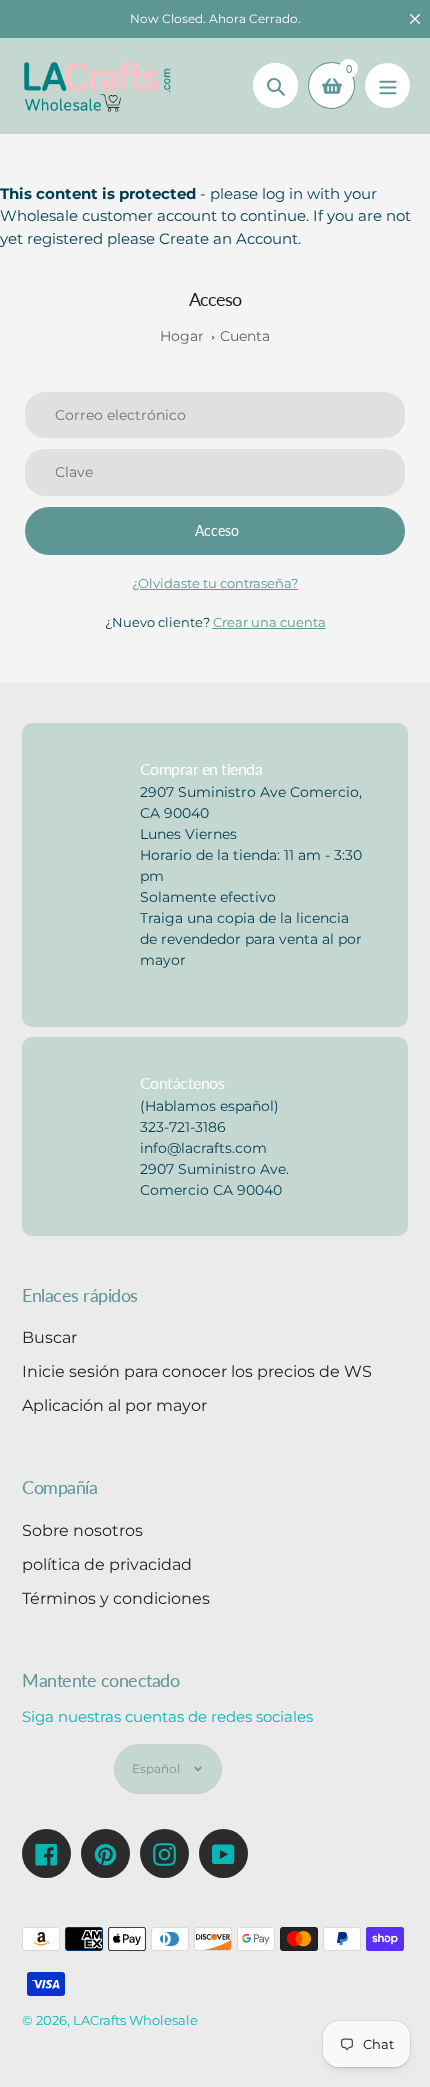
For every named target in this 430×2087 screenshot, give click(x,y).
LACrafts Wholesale (135, 2020)
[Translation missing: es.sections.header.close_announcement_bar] (415, 19)
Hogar (182, 336)
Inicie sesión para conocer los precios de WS (197, 1371)
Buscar (49, 1337)
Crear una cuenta (269, 622)
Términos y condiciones (116, 1598)
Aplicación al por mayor (114, 1405)
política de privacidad (107, 1564)
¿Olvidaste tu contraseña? (215, 583)
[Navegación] (387, 85)
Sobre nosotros (82, 1530)
